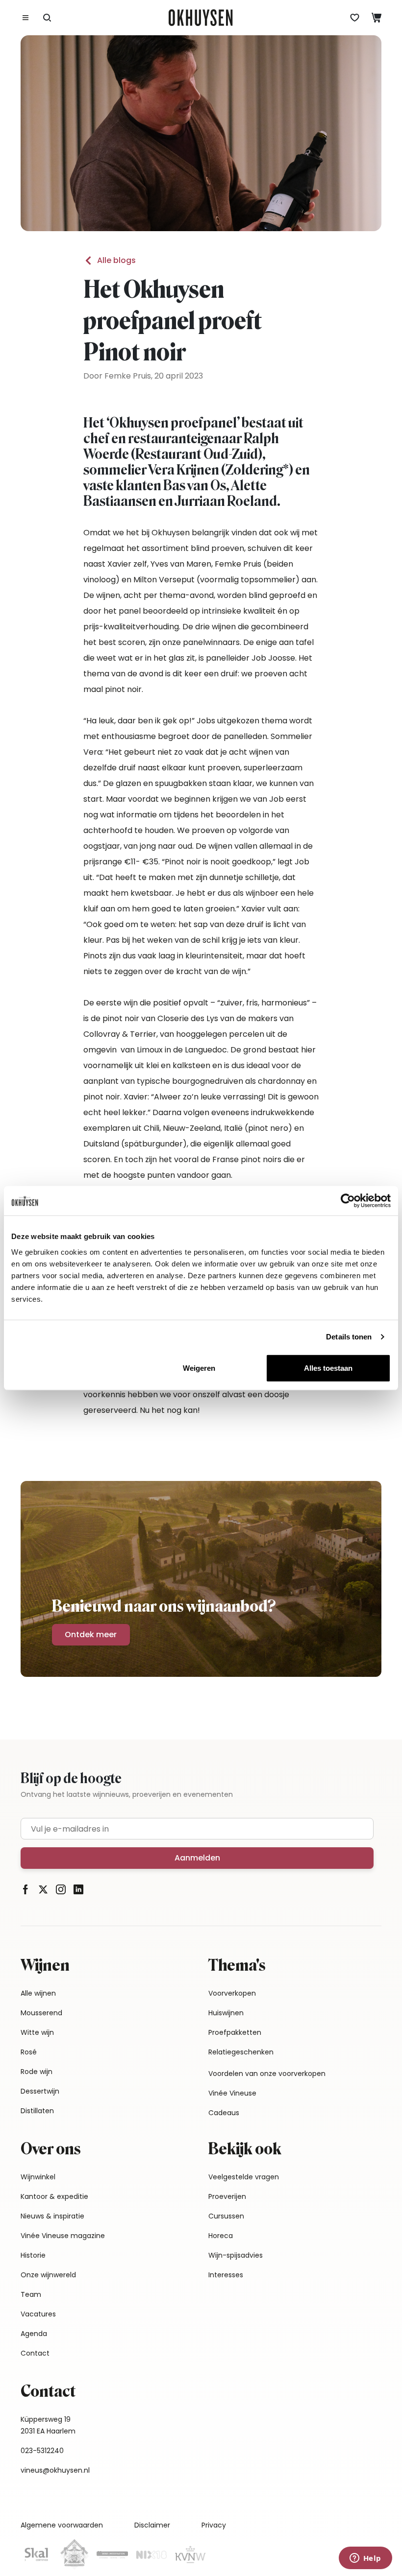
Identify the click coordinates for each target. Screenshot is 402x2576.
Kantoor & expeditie (54, 2196)
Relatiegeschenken (241, 2052)
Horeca (221, 2236)
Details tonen (349, 1337)
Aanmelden (197, 1858)
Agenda (34, 2334)
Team (31, 2294)
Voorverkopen (232, 1993)
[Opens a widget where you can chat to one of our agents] (365, 2559)
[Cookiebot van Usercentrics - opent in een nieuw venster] (348, 1201)
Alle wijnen (38, 1993)
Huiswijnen (226, 2013)
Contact (35, 2353)
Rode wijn (37, 2072)
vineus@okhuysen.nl (55, 2470)
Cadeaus (224, 2113)
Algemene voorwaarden (62, 2525)
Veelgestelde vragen (244, 2177)
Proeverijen (227, 2196)
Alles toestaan (328, 1368)
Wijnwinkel (38, 2177)
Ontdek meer (91, 1634)
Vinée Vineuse (232, 2093)
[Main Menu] (25, 18)
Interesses (226, 2275)
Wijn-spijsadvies (236, 2255)
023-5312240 (42, 2451)
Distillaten (37, 2111)
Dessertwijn (40, 2091)
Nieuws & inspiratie (52, 2216)
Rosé (29, 2052)
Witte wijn (37, 2032)
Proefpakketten (235, 2032)
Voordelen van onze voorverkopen (267, 2074)
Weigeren (199, 1368)
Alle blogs (116, 260)
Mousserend (41, 2013)
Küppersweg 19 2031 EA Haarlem (48, 2425)
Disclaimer (152, 2525)
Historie (33, 2255)
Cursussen (226, 2216)
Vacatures (38, 2314)
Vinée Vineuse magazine (63, 2236)
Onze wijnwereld (48, 2275)
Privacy (214, 2525)
